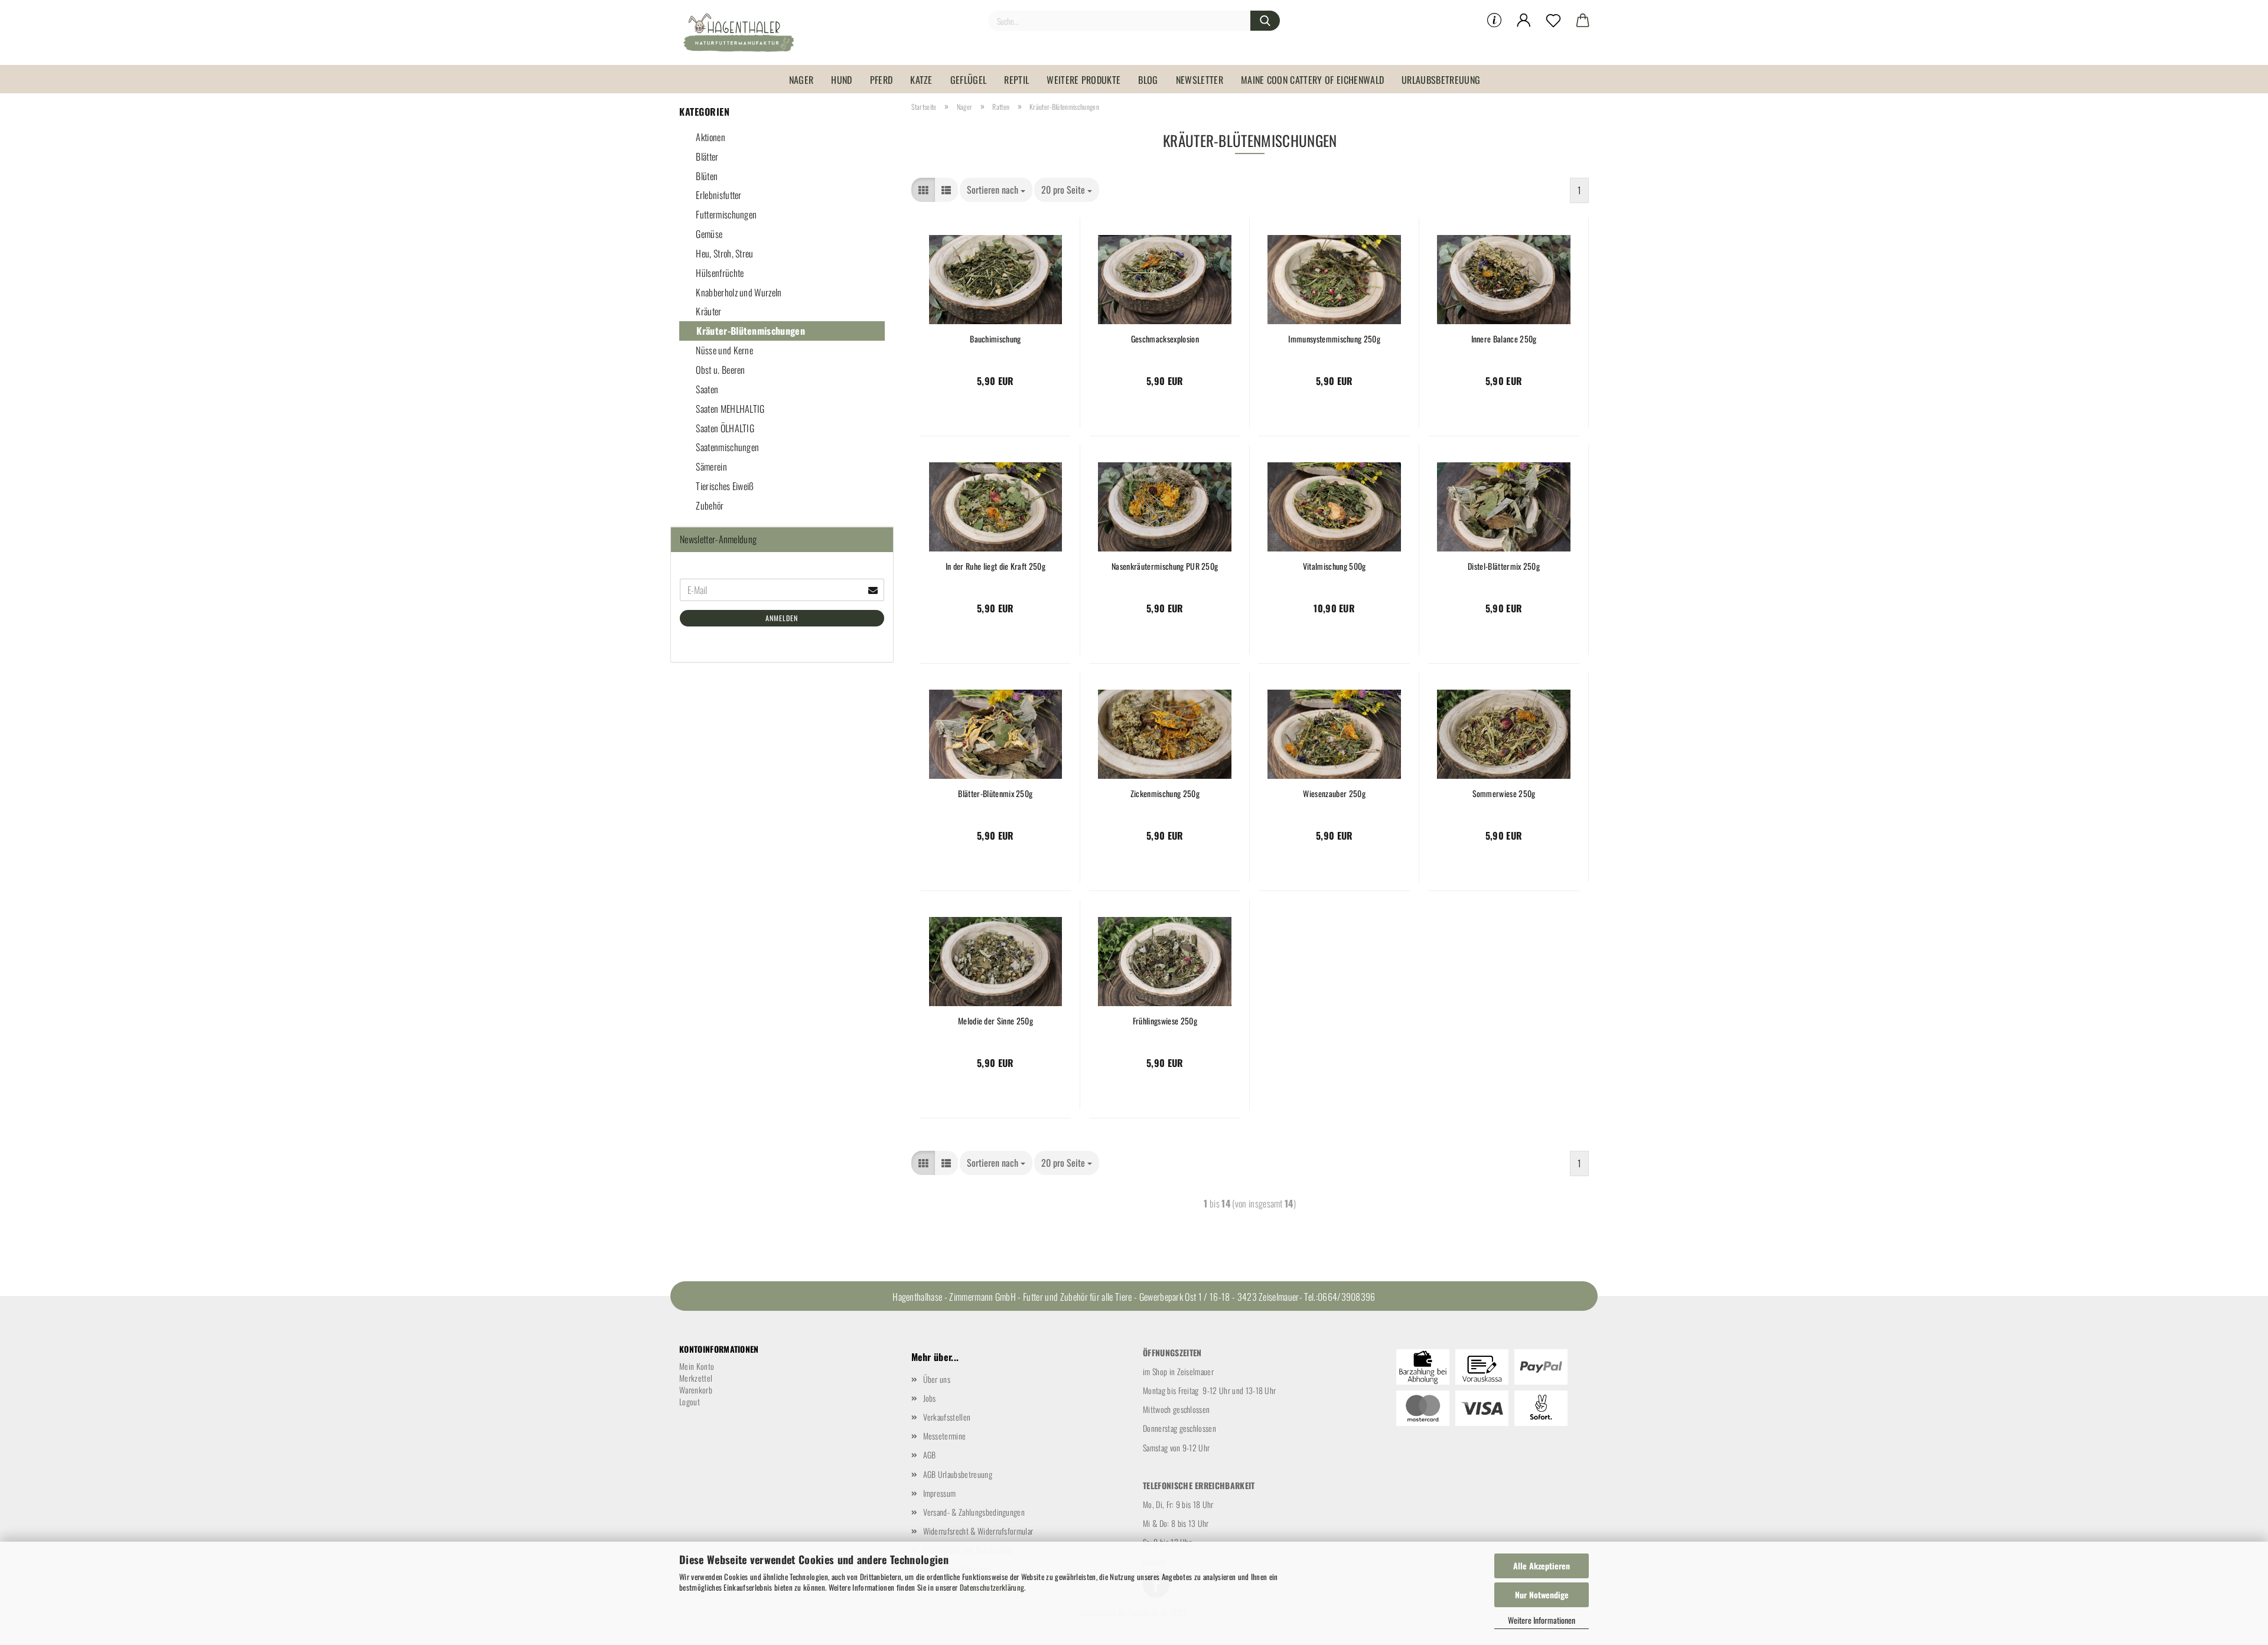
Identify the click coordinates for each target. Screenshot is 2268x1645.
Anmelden (782, 618)
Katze (921, 80)
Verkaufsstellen (947, 1417)
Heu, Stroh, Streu (724, 253)
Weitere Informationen (1542, 1620)
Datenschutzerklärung (992, 1587)
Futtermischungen (725, 214)
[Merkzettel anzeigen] (1553, 21)
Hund (841, 80)
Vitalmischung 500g (1335, 566)
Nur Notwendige (1542, 1595)
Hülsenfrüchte (719, 273)
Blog (1148, 80)
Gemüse (708, 234)
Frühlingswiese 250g (1165, 1021)
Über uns (937, 1379)
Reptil (1016, 80)
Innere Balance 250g (1504, 339)
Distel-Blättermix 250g (1504, 566)
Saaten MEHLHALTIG (729, 409)
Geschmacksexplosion (1165, 339)
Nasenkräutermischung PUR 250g (1165, 566)
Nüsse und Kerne (724, 350)
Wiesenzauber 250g (1334, 794)
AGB (930, 1455)
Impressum (940, 1493)
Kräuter (708, 311)
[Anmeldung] (1524, 21)
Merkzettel (696, 1378)
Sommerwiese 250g (1504, 794)
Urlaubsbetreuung (1441, 80)
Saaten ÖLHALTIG (724, 428)
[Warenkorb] (1583, 21)
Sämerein (711, 466)
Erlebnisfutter (718, 195)
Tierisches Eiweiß (724, 486)
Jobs (930, 1398)
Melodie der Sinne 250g (995, 1021)
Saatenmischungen (726, 447)
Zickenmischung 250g (1165, 794)
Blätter (706, 156)
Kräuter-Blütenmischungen (750, 331)
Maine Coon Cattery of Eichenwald (1312, 80)
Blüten (706, 176)
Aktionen (710, 137)
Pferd (882, 80)
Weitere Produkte (1084, 80)
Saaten (706, 389)
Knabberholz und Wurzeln (738, 292)
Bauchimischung (995, 339)
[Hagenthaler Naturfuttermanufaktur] (743, 32)
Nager (801, 80)
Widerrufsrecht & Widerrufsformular (978, 1531)
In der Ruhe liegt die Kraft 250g (995, 566)
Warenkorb (696, 1390)
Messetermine (945, 1436)
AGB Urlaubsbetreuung (958, 1474)
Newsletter (1200, 80)
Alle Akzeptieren (1542, 1566)
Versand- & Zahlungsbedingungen (974, 1512)
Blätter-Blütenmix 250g (995, 794)
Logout (690, 1401)
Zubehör (709, 505)
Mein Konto (697, 1366)
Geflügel (969, 80)
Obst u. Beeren (720, 370)
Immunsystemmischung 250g (1334, 339)
